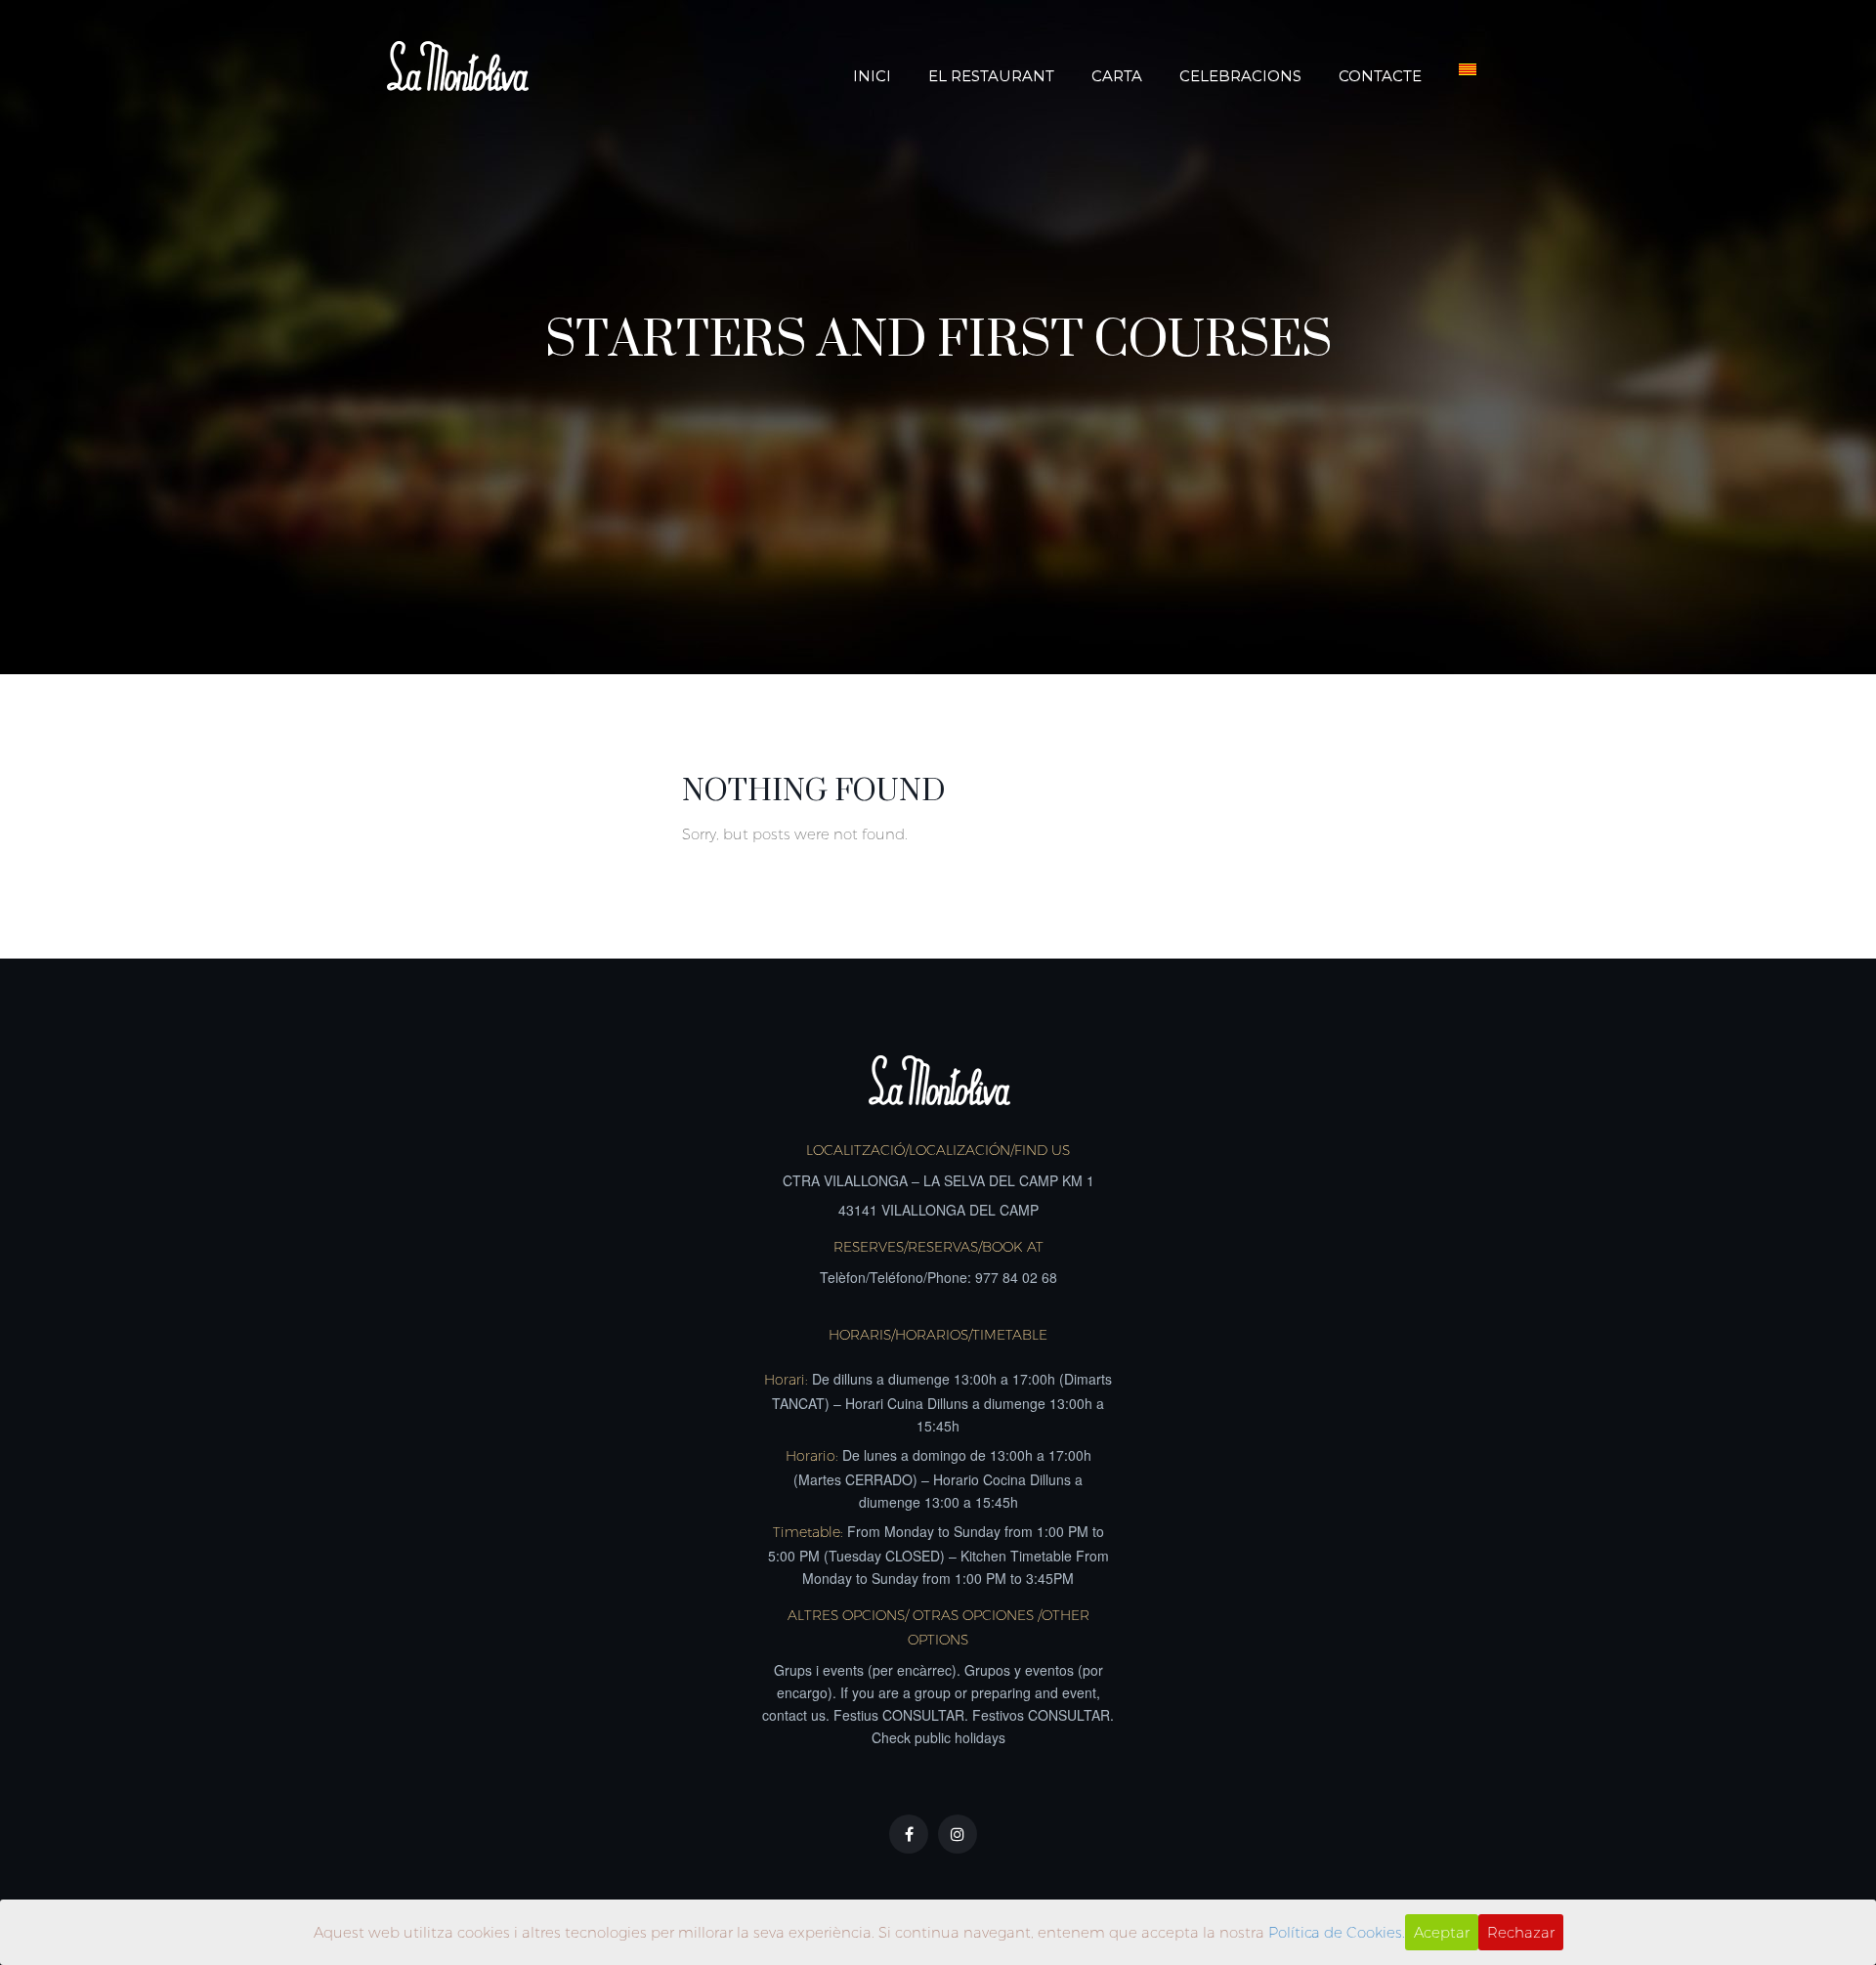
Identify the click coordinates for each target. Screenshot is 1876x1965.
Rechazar (1521, 1932)
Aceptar (1442, 1932)
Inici (872, 76)
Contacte (1380, 76)
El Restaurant (991, 76)
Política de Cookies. (1337, 1932)
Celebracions (1240, 76)
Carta (1117, 76)
